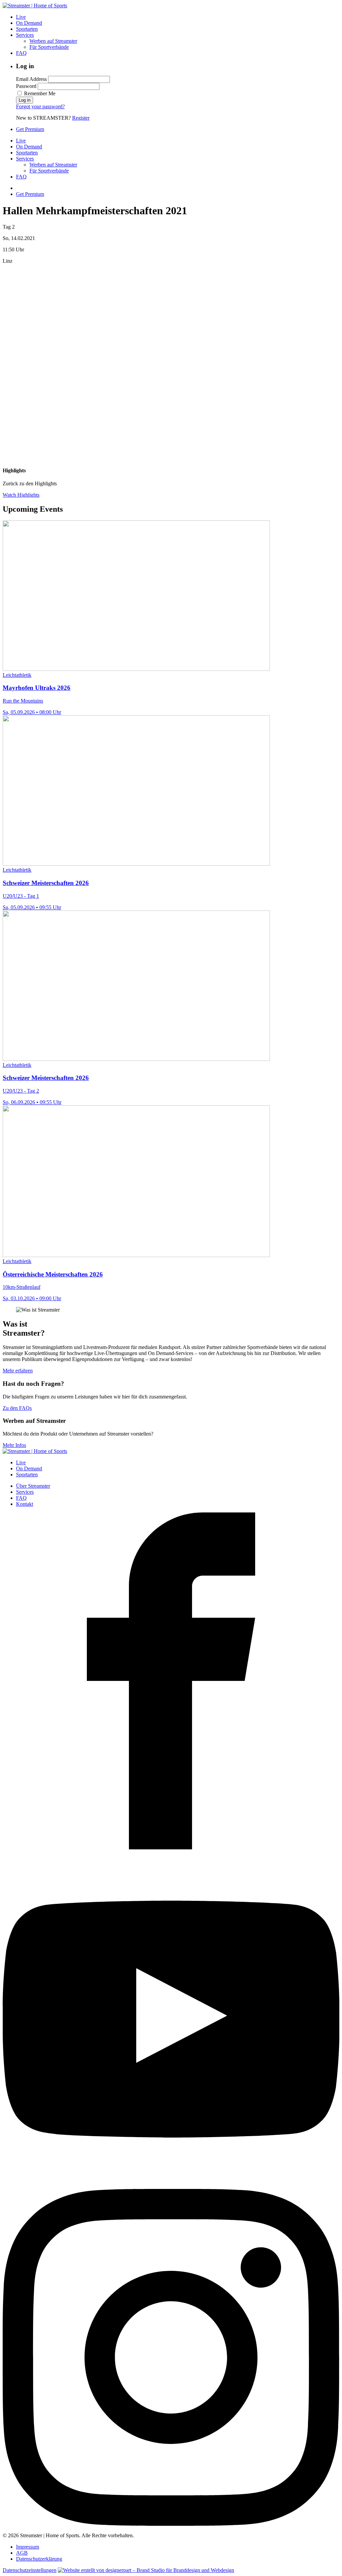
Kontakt (25, 1504)
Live (21, 17)
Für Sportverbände (49, 47)
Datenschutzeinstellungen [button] (30, 2570)
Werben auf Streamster (53, 41)
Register (81, 118)
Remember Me (39, 93)
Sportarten (27, 29)
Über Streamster (33, 1486)
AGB (22, 2553)
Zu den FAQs (17, 1408)
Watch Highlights (21, 495)
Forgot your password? (40, 106)
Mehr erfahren (18, 1371)
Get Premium (30, 129)
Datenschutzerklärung (39, 2559)
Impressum (28, 2547)
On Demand (29, 23)
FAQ (21, 53)
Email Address (31, 79)
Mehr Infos (14, 1445)
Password (26, 86)
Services (25, 35)
